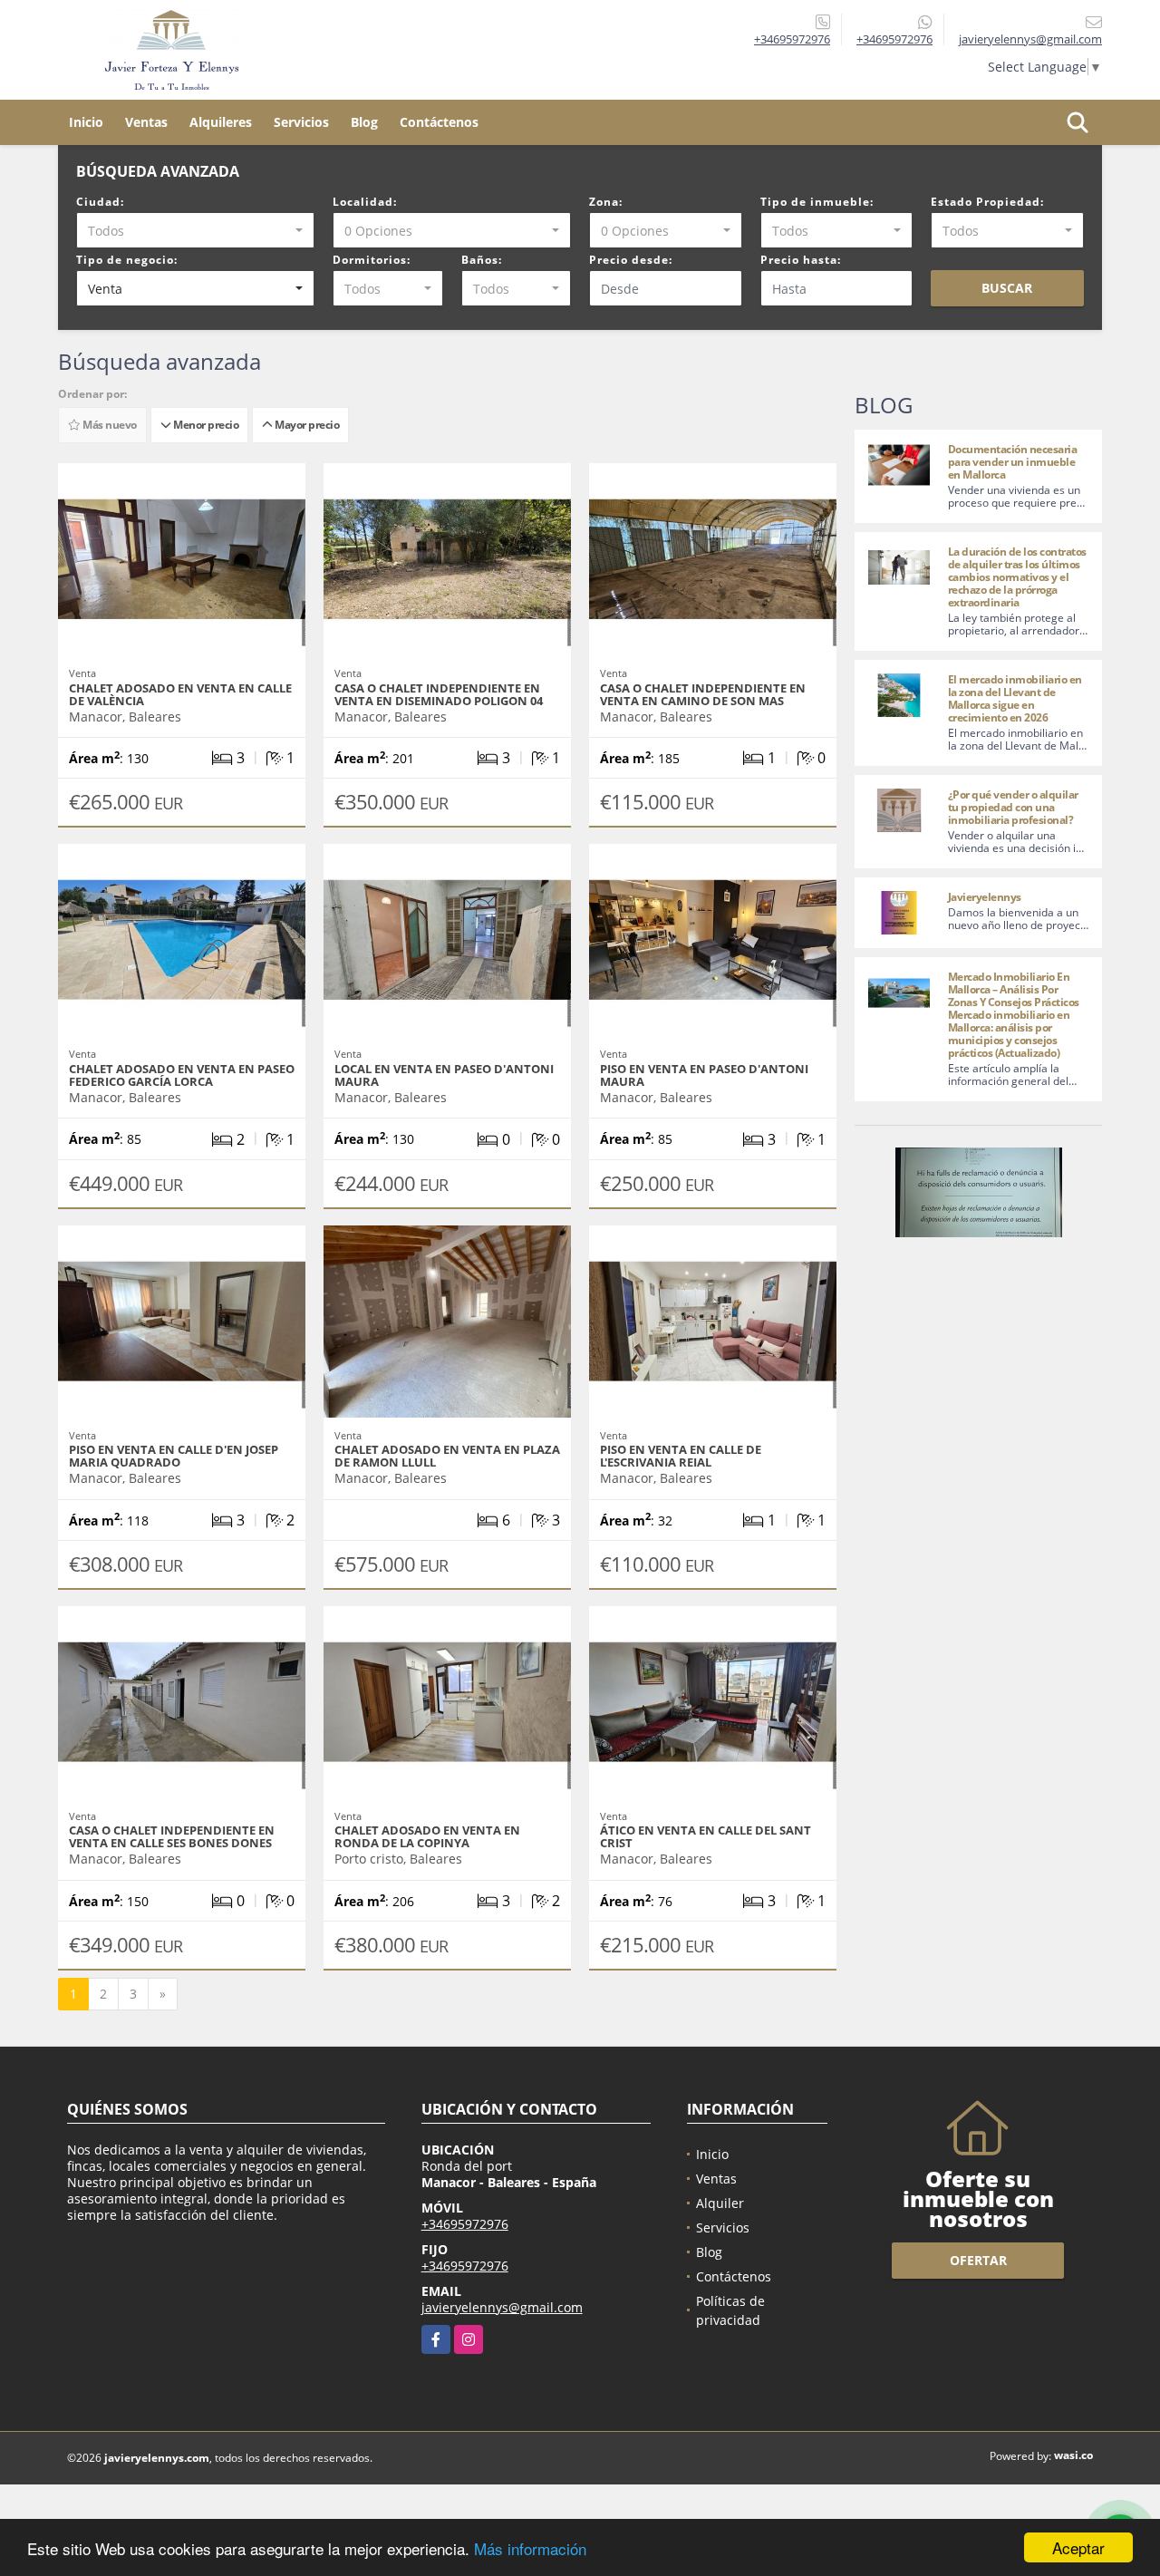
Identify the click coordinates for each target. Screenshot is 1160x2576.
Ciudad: (100, 202)
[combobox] (195, 230)
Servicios (301, 122)
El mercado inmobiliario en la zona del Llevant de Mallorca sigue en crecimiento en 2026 (1015, 698)
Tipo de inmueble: (817, 202)
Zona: (606, 202)
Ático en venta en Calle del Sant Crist (706, 1836)
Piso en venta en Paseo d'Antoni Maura (704, 1075)
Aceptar (1078, 2547)
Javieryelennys (985, 897)
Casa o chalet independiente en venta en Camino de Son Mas (703, 694)
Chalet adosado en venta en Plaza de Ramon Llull (447, 1456)
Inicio (86, 122)
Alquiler (720, 2203)
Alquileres (221, 122)
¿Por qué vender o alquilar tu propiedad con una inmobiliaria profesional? (1013, 807)
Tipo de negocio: (127, 260)
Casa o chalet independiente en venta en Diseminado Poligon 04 (439, 694)
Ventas (146, 122)
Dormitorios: (372, 260)
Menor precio (204, 425)
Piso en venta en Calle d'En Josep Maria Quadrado (174, 1456)
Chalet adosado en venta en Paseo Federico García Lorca (182, 1075)
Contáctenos (439, 122)
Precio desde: (631, 260)
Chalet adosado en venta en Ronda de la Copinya (427, 1836)
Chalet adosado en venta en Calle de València (180, 694)
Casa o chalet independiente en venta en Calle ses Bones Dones (172, 1836)
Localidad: (365, 202)
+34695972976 (792, 39)
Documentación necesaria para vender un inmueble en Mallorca (1013, 462)
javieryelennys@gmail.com (502, 2307)
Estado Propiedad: (987, 202)
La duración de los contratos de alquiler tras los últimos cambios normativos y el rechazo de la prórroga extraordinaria (1017, 577)
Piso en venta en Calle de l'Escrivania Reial (681, 1456)
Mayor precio (305, 425)
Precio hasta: (801, 260)
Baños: (482, 260)
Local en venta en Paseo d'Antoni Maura (444, 1075)
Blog (364, 122)
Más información (530, 2548)
